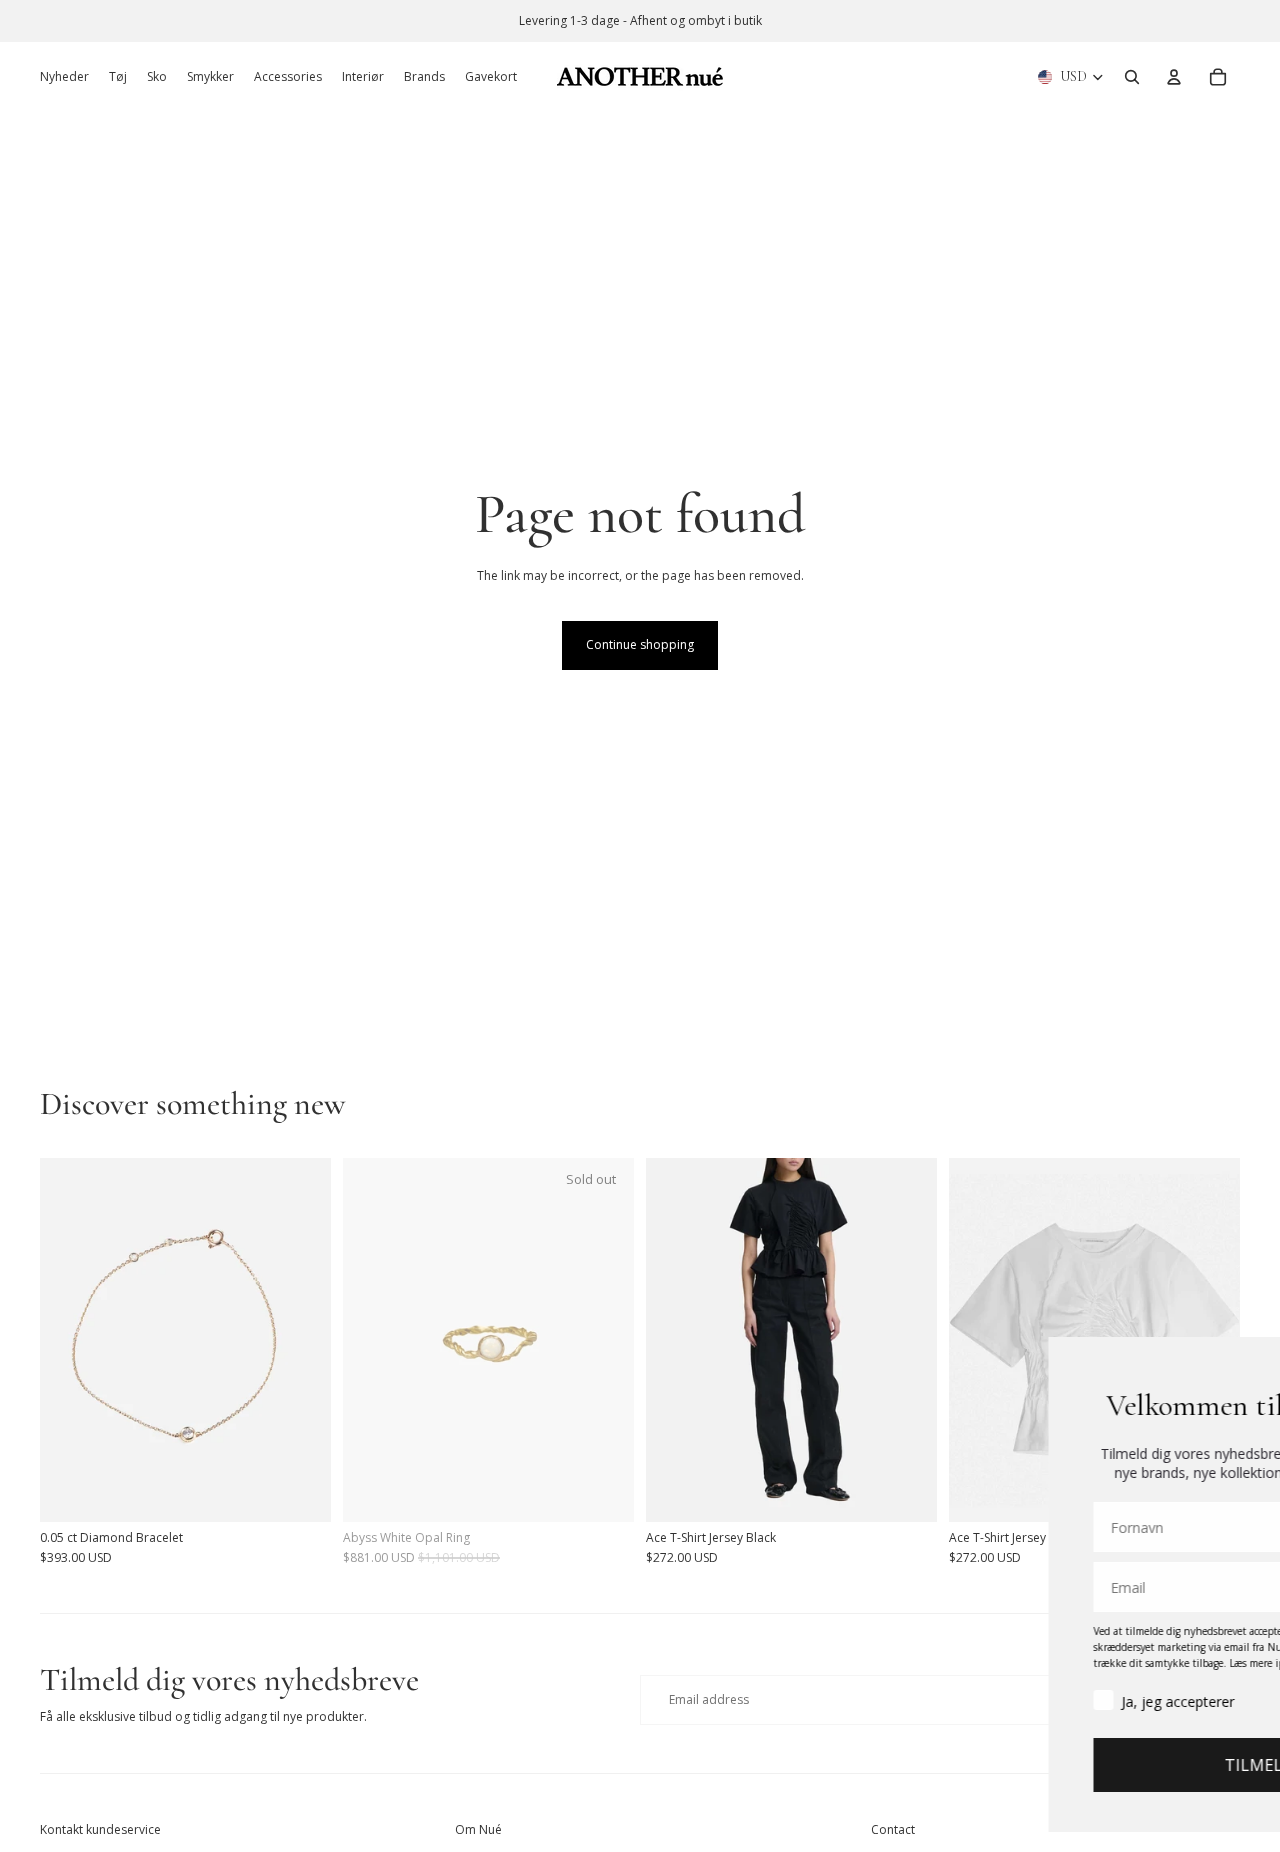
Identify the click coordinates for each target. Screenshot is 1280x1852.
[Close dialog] (1256, 1362)
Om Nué (478, 1829)
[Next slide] (301, 1339)
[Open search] (1132, 77)
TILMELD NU (1057, 1765)
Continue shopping (640, 644)
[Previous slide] (70, 1339)
